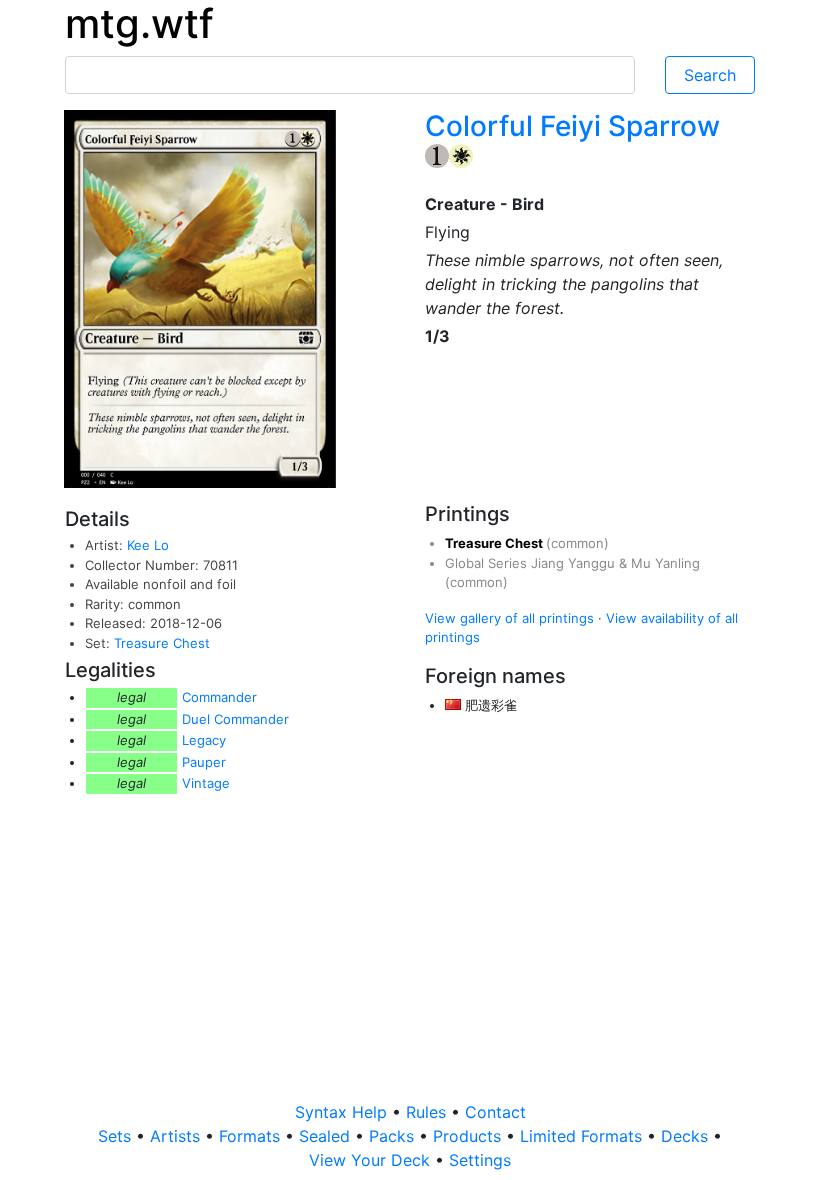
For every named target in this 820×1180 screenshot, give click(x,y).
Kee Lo (148, 545)
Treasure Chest (162, 643)
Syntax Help (343, 1112)
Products (469, 1136)
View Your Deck (372, 1160)
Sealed (327, 1136)
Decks (687, 1136)
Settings (480, 1160)
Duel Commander (235, 719)
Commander (219, 697)
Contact (495, 1112)
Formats (252, 1136)
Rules (428, 1112)
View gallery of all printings (509, 618)
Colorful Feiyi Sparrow (572, 126)
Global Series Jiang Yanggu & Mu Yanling (572, 563)
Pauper (204, 762)
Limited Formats (583, 1136)
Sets (117, 1136)
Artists (177, 1136)
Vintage (206, 783)
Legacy (204, 740)
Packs (394, 1136)
